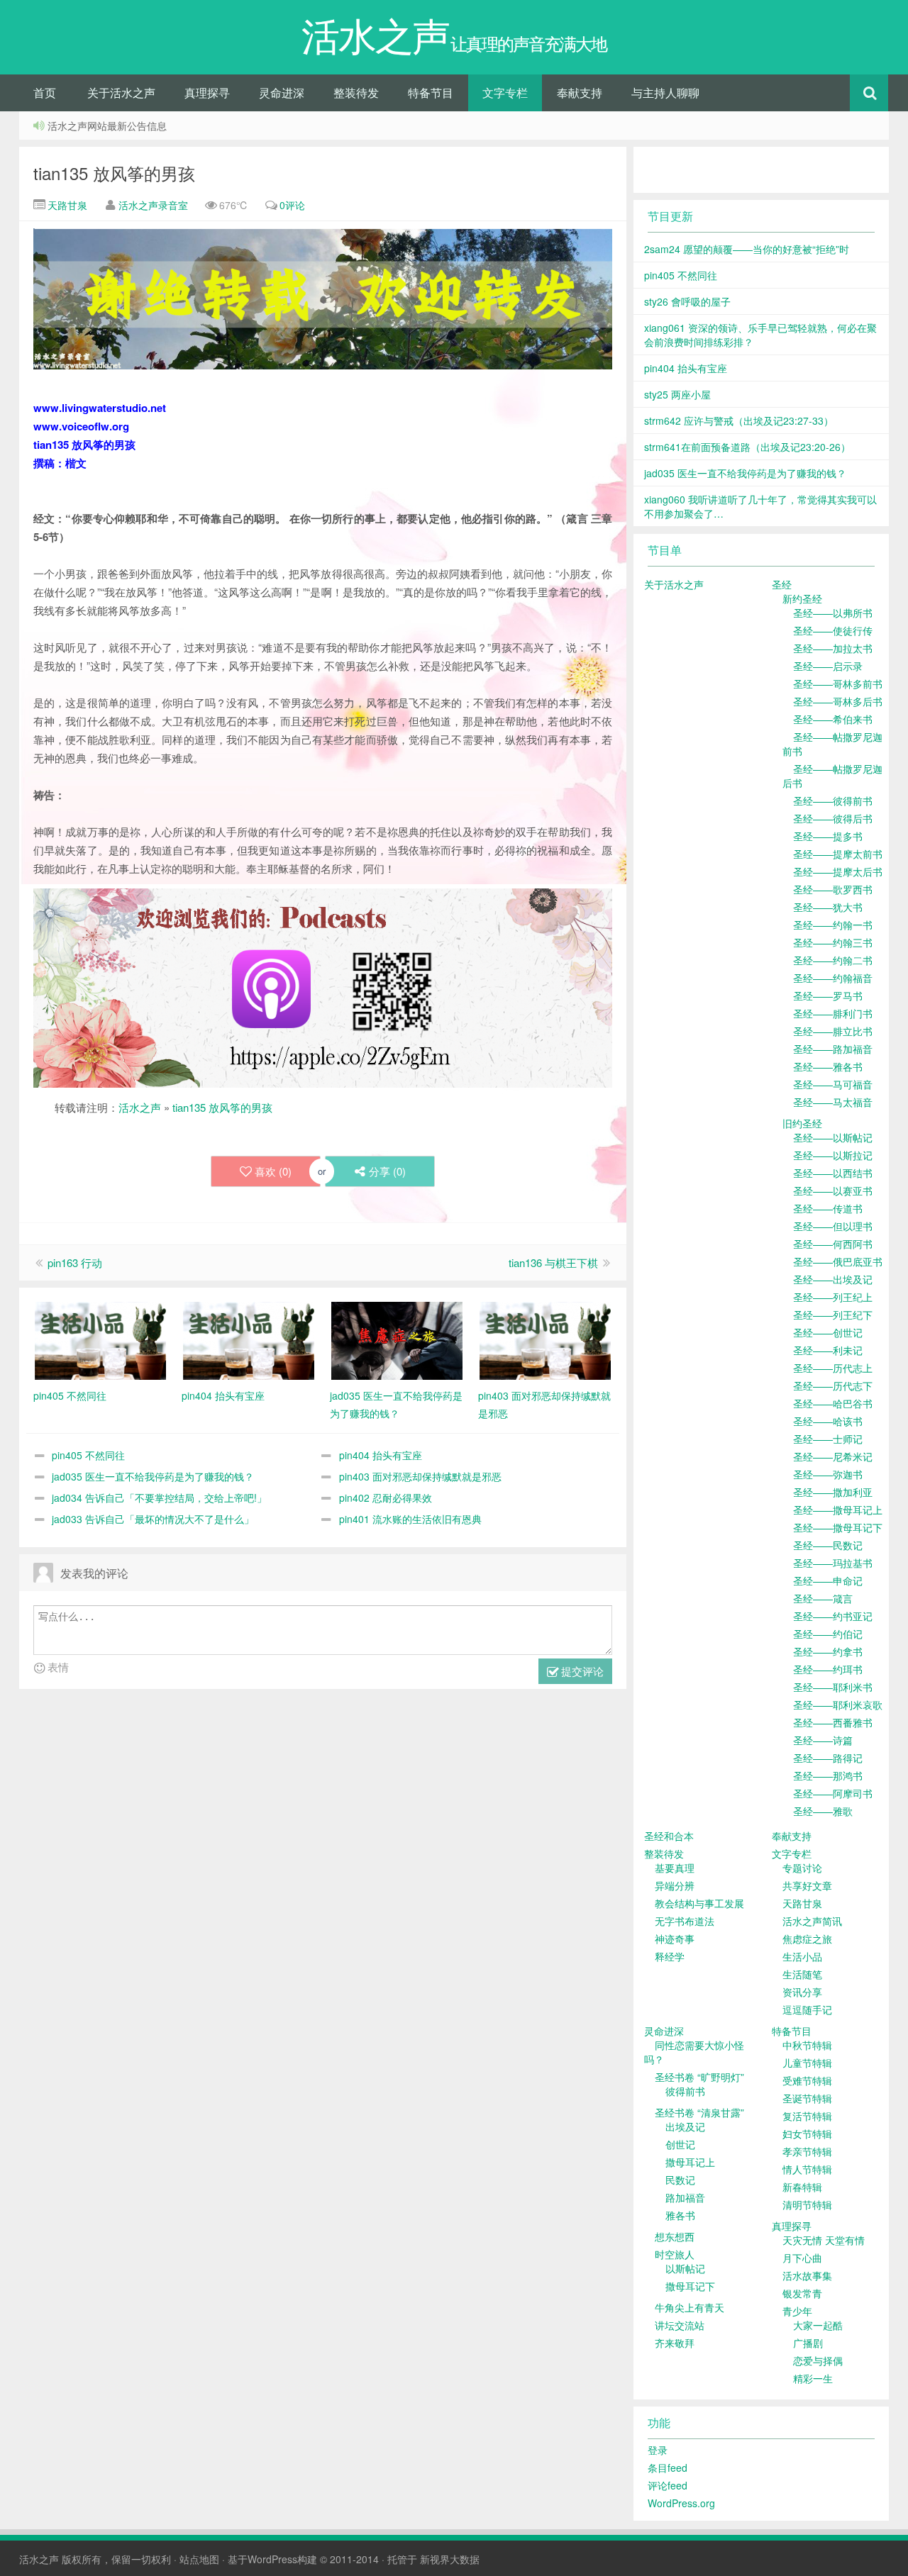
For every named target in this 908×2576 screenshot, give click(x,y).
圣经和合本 (669, 1836)
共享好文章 (807, 1885)
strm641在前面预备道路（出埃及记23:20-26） (747, 447)
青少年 (797, 2311)
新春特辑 (802, 2187)
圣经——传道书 (828, 1208)
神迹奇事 (675, 1939)
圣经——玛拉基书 (833, 1563)
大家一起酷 (818, 2325)
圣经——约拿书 (828, 1651)
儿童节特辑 (807, 2063)
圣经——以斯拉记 (833, 1155)
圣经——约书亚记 (833, 1616)
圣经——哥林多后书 (838, 701)
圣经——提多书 (828, 836)
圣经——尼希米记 (833, 1456)
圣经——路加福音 (833, 1049)
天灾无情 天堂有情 (824, 2240)
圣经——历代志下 (833, 1385)
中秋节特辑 (807, 2045)
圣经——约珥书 (828, 1669)
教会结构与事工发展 (699, 1903)
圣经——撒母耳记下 (838, 1527)
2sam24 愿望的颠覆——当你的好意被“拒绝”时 (747, 249)
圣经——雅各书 (828, 1066)
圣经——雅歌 (823, 1811)
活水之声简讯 (812, 1921)
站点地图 (199, 2559)
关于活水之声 (121, 93)
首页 (45, 93)
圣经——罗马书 (828, 996)
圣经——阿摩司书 (833, 1793)
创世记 (680, 2144)
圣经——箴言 (823, 1598)
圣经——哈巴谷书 (833, 1403)
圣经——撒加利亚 (833, 1492)
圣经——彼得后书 (833, 818)
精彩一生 (813, 2378)
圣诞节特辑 (807, 2098)
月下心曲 (802, 2258)
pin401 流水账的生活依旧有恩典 (410, 1519)
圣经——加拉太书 (833, 648)
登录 (658, 2450)
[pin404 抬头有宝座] (249, 1339)
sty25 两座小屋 (677, 394)
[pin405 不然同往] (100, 1339)
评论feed (668, 2485)
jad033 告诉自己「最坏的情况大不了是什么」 (153, 1519)
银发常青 (802, 2293)
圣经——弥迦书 (828, 1474)
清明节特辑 (807, 2204)
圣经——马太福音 (833, 1102)
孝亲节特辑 (807, 2151)
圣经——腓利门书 (833, 1013)
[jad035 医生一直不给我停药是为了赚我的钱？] (397, 1339)
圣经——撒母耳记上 (838, 1510)
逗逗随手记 (807, 2009)
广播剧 (808, 2343)
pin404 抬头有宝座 (381, 1455)
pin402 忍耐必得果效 (386, 1498)
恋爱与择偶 (818, 2360)
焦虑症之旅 (807, 1939)
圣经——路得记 (828, 1758)
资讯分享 (802, 1992)
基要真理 (675, 1868)
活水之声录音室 (153, 205)
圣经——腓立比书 (833, 1031)
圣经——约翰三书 (833, 942)
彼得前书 (685, 2091)
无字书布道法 (685, 1921)
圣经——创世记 (828, 1332)
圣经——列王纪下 (833, 1315)
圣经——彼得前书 (833, 801)
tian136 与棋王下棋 (553, 1262)
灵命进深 (282, 93)
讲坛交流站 (680, 2325)
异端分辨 (675, 1885)
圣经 (782, 584)
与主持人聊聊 (665, 93)
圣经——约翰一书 (833, 925)
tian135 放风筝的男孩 (114, 173)
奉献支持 (580, 93)
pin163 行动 (75, 1262)
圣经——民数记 (828, 1545)
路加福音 (685, 2197)
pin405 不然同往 (88, 1455)
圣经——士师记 (828, 1439)
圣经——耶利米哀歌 (838, 1705)
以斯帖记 (685, 2268)
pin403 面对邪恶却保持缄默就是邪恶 (420, 1476)
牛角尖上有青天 (690, 2307)
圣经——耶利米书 (833, 1687)
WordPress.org (681, 2503)
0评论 (292, 205)
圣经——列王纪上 (833, 1297)
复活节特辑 (807, 2116)
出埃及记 (685, 2126)
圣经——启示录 (828, 666)
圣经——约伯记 (828, 1634)
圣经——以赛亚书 (833, 1191)
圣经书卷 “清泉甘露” (699, 2112)
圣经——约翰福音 (833, 978)
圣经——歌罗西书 (833, 889)
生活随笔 (802, 1974)
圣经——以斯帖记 (833, 1137)
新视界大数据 (450, 2559)
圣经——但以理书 (833, 1226)
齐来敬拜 (675, 2343)
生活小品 (802, 1956)
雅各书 (680, 2215)
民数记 (680, 2180)
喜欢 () (273, 1171)
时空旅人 (675, 2254)
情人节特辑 (807, 2169)
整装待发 (356, 93)
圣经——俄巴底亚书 (838, 1261)
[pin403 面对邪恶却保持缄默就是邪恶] (545, 1339)
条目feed (668, 2468)
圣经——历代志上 (833, 1368)
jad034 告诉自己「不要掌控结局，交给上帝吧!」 (159, 1498)
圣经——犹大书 (828, 907)
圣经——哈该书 (828, 1421)
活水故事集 (807, 2275)
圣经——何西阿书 (833, 1244)
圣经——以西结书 (833, 1173)
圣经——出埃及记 (833, 1279)
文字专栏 (505, 93)
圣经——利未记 (828, 1350)
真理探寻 (207, 93)
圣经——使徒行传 (833, 630)
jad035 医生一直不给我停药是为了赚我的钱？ (153, 1476)
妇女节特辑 (807, 2134)
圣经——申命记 (828, 1580)
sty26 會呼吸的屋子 (687, 301)
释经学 (670, 1956)
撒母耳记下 (690, 2286)
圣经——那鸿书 (828, 1775)
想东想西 (675, 2236)
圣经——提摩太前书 (838, 854)
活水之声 (140, 1107)
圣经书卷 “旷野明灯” (699, 2077)
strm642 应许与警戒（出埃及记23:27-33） (739, 420)
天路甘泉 (66, 205)
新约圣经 (802, 598)
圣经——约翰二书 (833, 960)
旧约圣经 (802, 1123)
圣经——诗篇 (823, 1740)
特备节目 (431, 93)
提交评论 (581, 1671)
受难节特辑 (807, 2080)
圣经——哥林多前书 (838, 684)
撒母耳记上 (690, 2162)
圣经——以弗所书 (833, 613)
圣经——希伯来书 (833, 719)
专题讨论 (802, 1868)
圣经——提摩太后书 (838, 871)
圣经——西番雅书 (833, 1722)
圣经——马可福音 (833, 1084)
